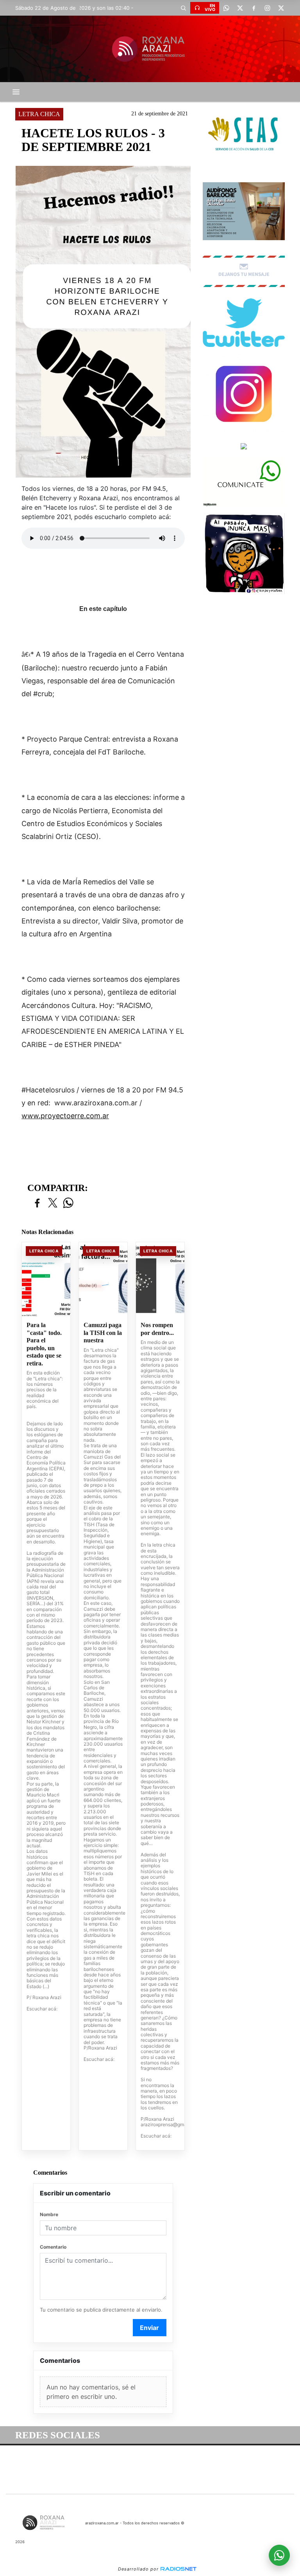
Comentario (53, 2247)
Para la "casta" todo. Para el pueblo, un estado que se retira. (44, 1344)
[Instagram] (267, 8)
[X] (240, 8)
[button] (183, 8)
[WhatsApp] (226, 8)
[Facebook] (254, 8)
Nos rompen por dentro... (157, 1329)
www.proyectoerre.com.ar (65, 1116)
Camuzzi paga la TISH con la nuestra (103, 1333)
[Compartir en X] (53, 1203)
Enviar (149, 2328)
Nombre (49, 2214)
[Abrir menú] (16, 92)
